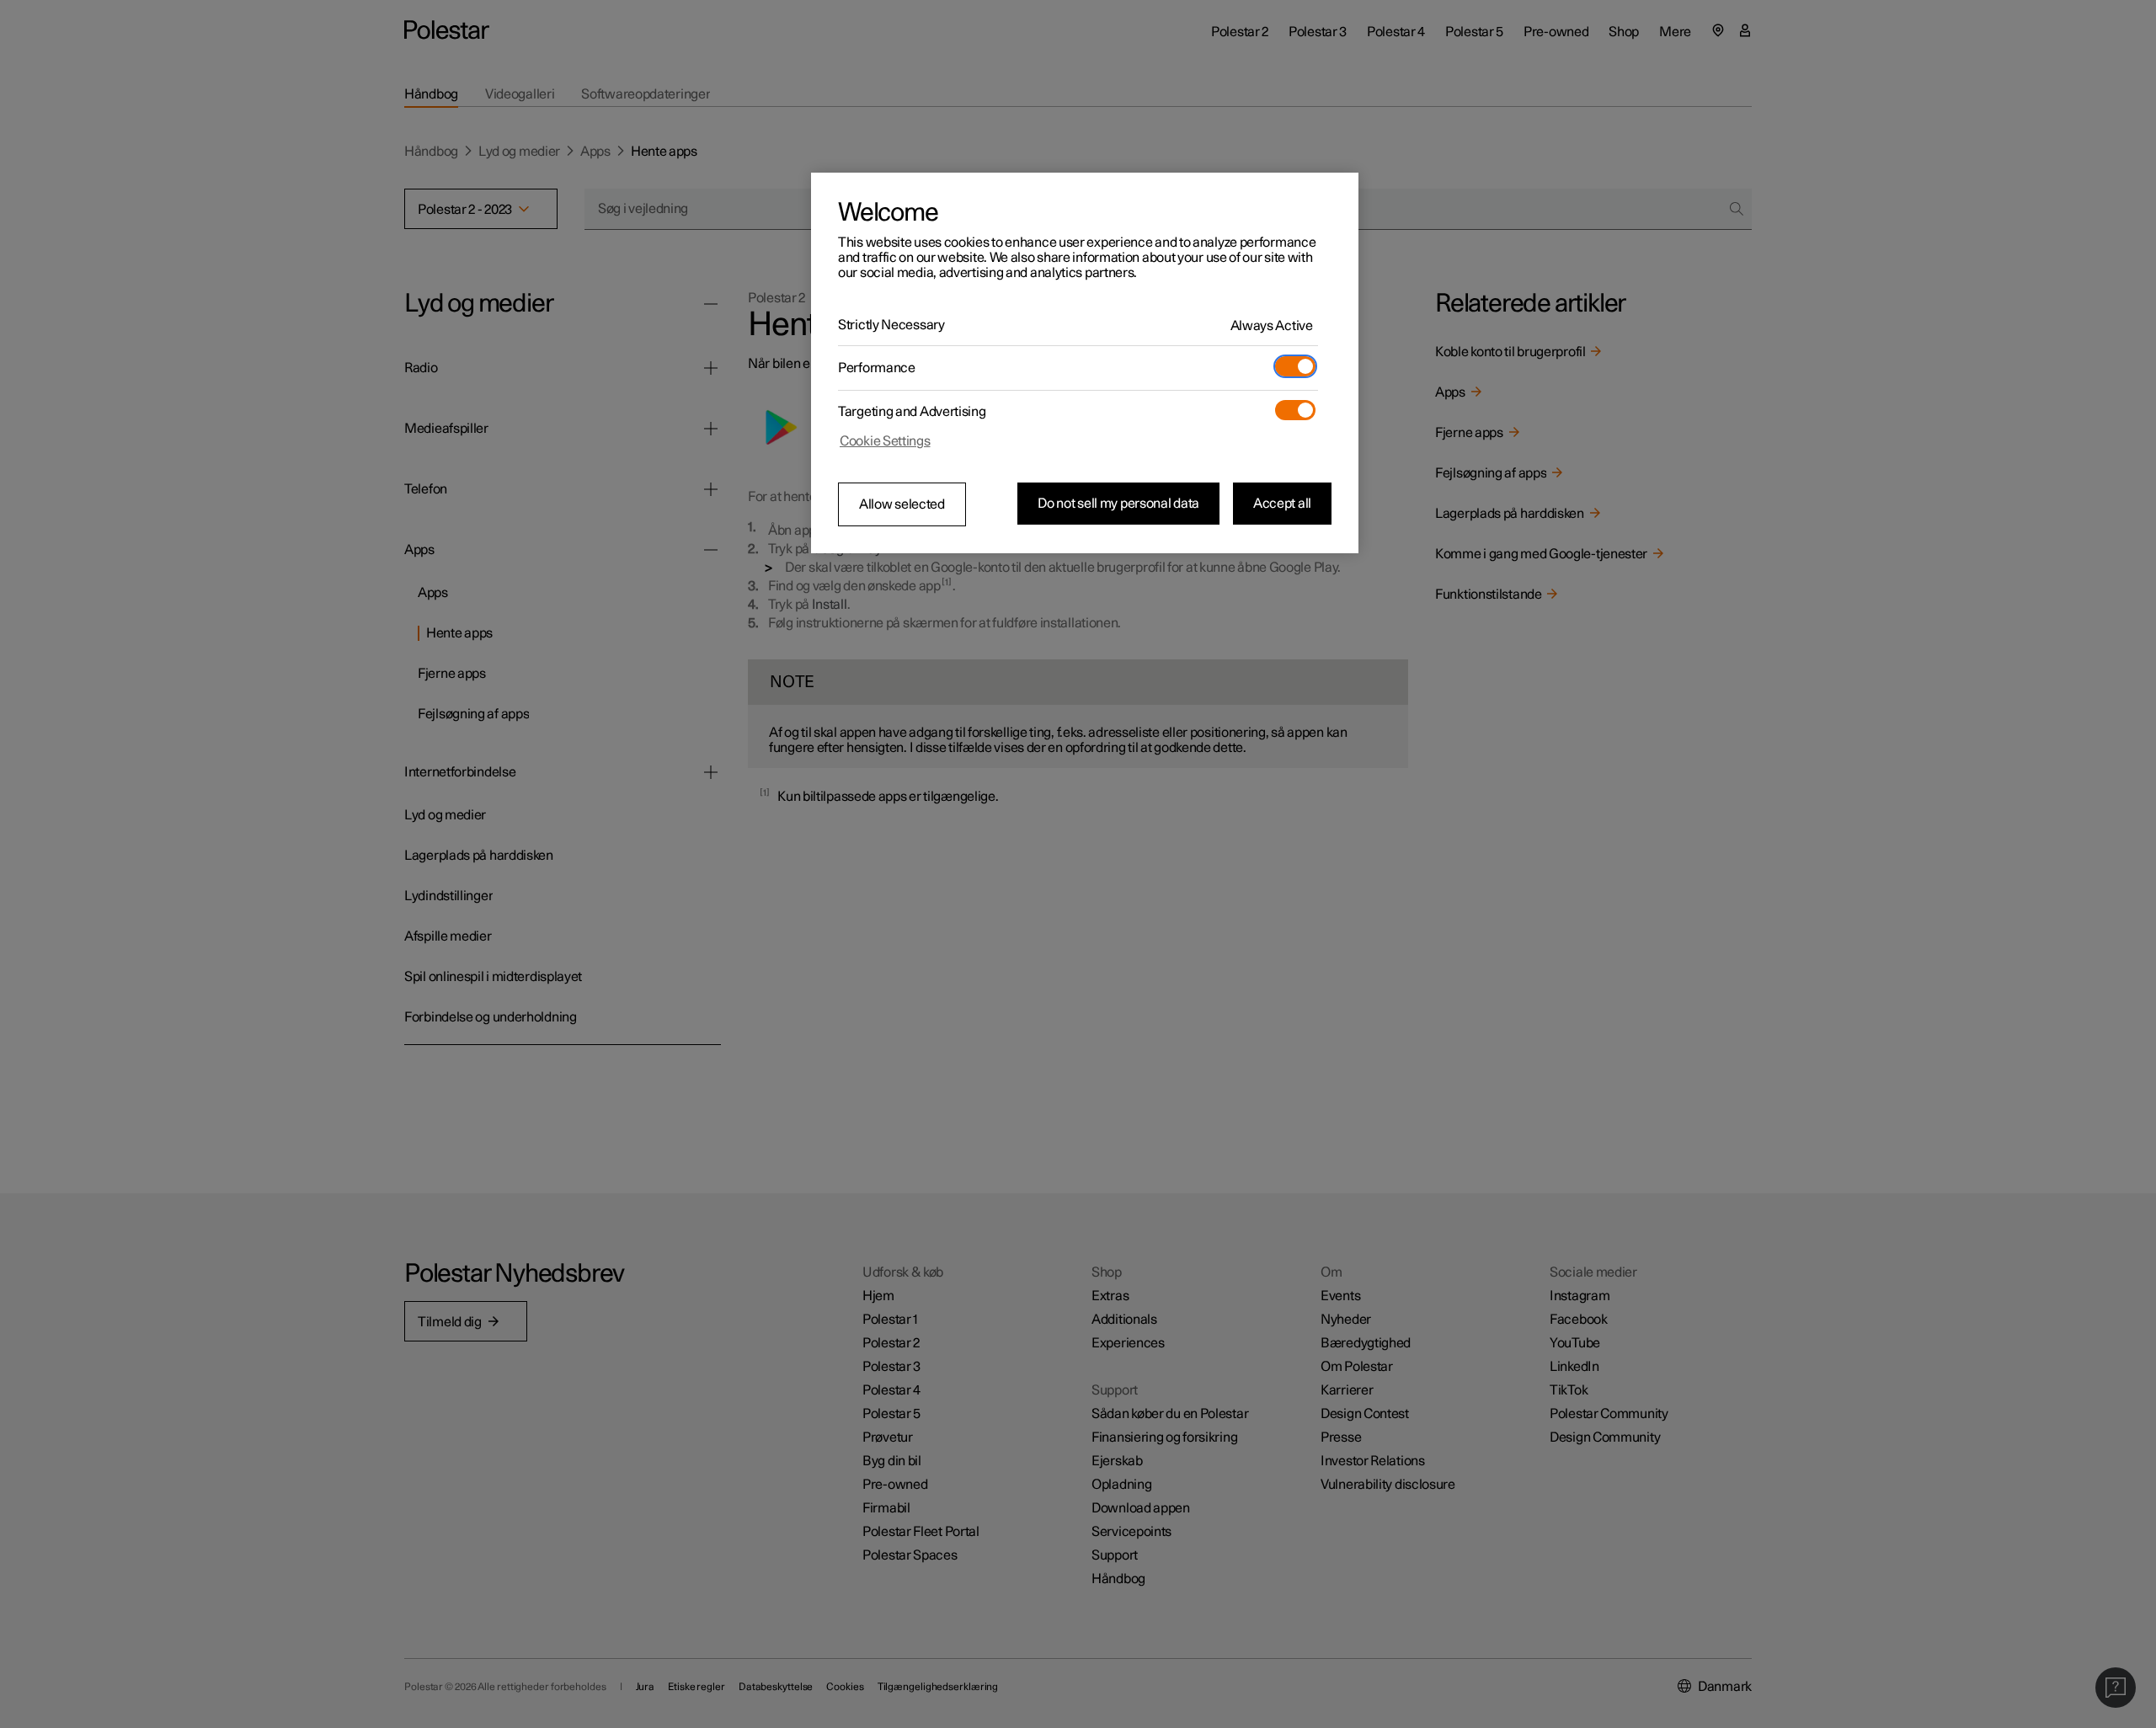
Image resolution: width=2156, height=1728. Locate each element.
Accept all (1282, 504)
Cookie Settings (885, 441)
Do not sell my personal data (1118, 504)
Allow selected (902, 504)
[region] (1085, 363)
